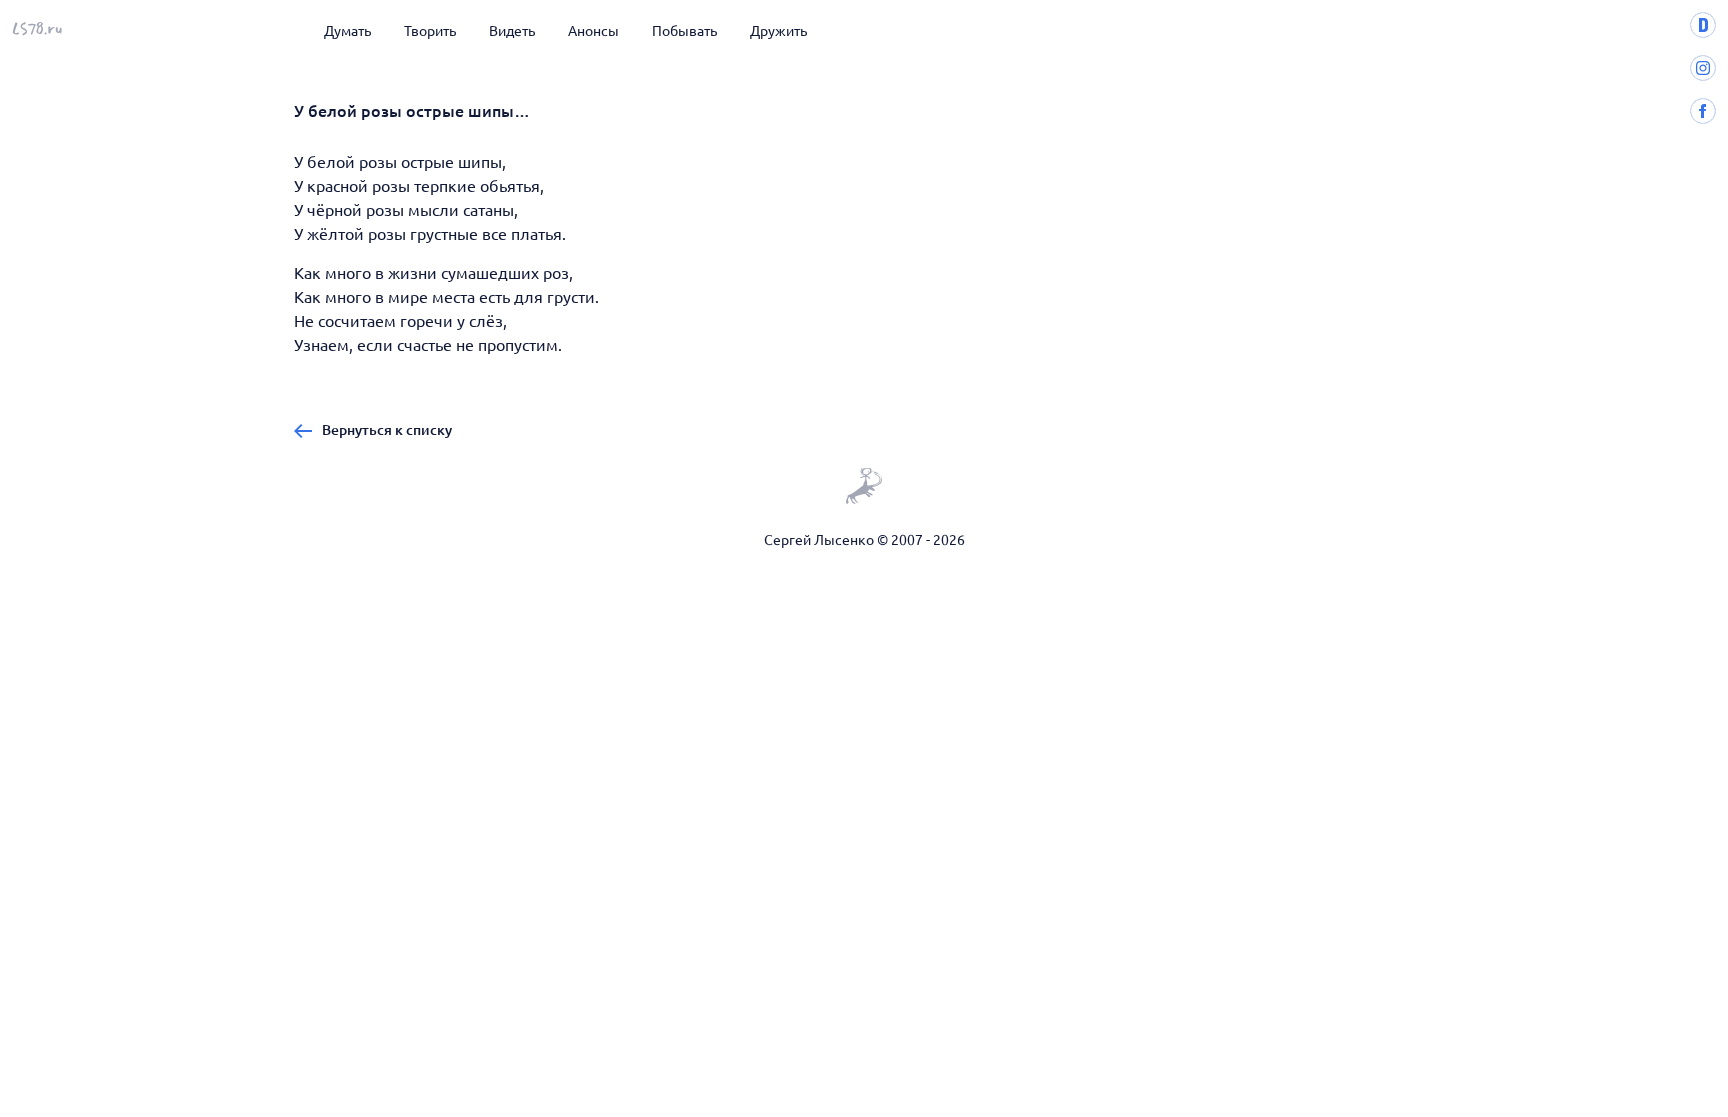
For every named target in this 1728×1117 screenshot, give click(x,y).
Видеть (512, 30)
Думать (347, 30)
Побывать (684, 30)
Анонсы (593, 30)
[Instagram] (1703, 75)
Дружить (778, 30)
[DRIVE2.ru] (1703, 32)
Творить (430, 30)
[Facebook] (1703, 118)
